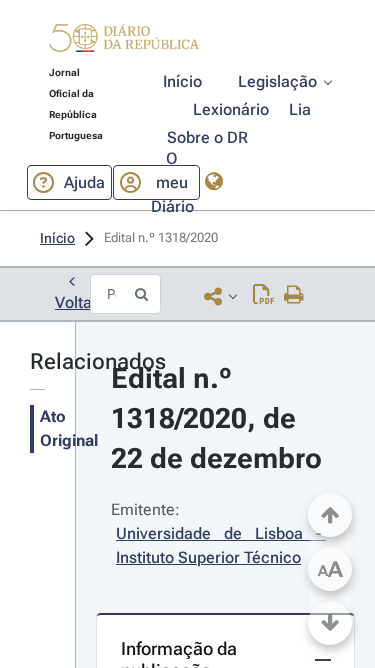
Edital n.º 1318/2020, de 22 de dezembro (216, 418)
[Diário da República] (124, 42)
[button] (124, 41)
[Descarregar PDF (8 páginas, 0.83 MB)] (263, 296)
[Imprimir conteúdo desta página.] (294, 296)
